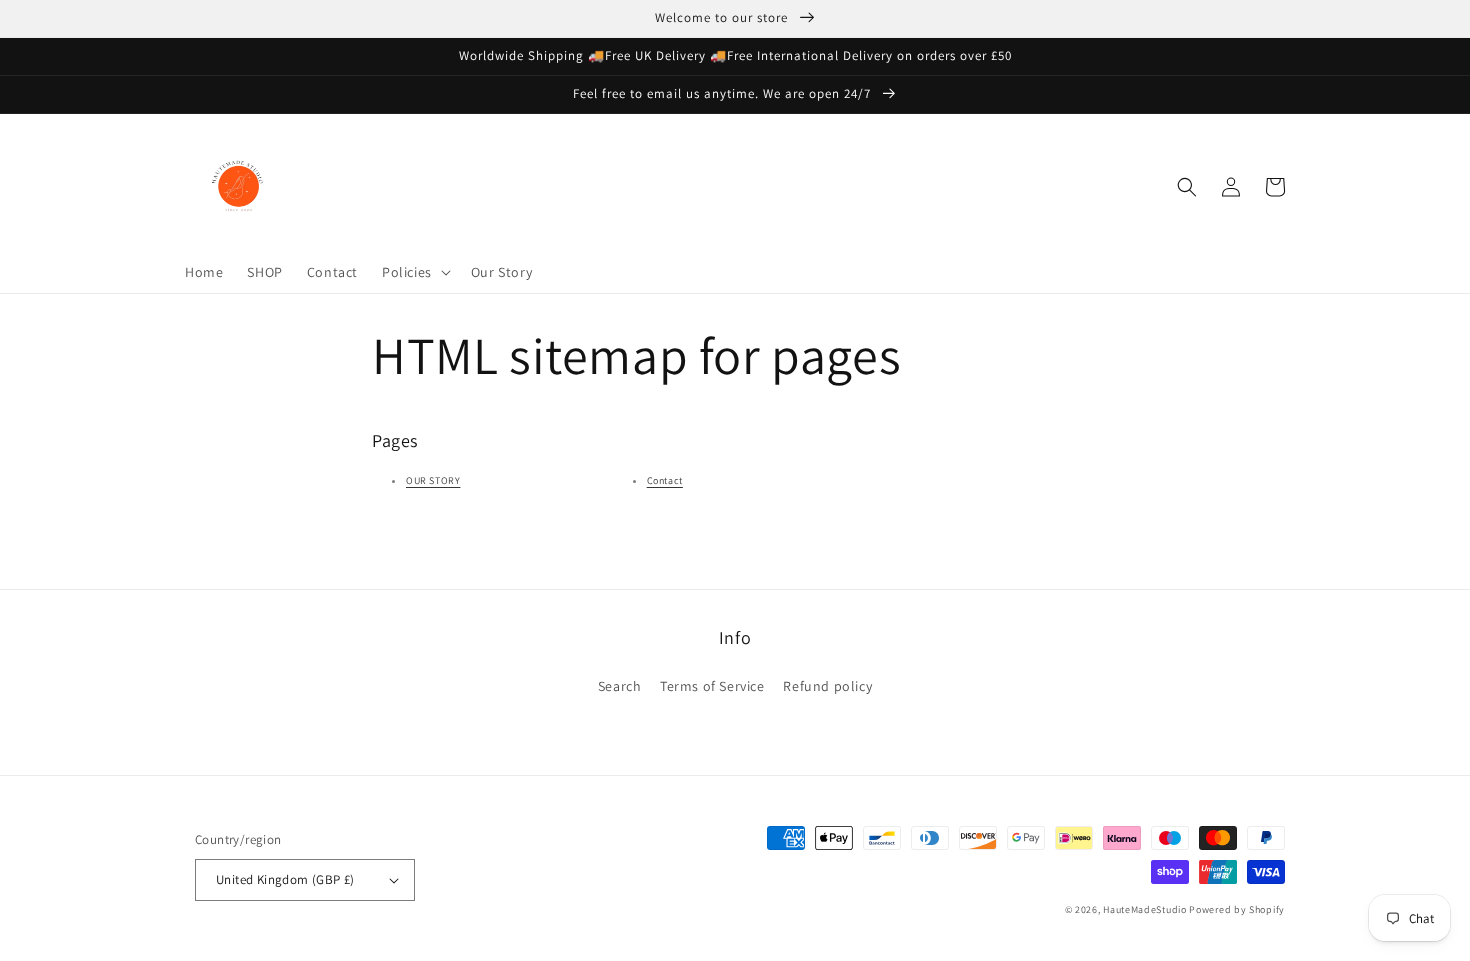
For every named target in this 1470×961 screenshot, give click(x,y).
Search (620, 686)
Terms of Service (712, 686)
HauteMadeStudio (1145, 909)
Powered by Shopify (1237, 909)
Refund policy (827, 686)
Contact (665, 480)
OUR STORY (433, 480)
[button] (414, 272)
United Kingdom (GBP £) (285, 879)
